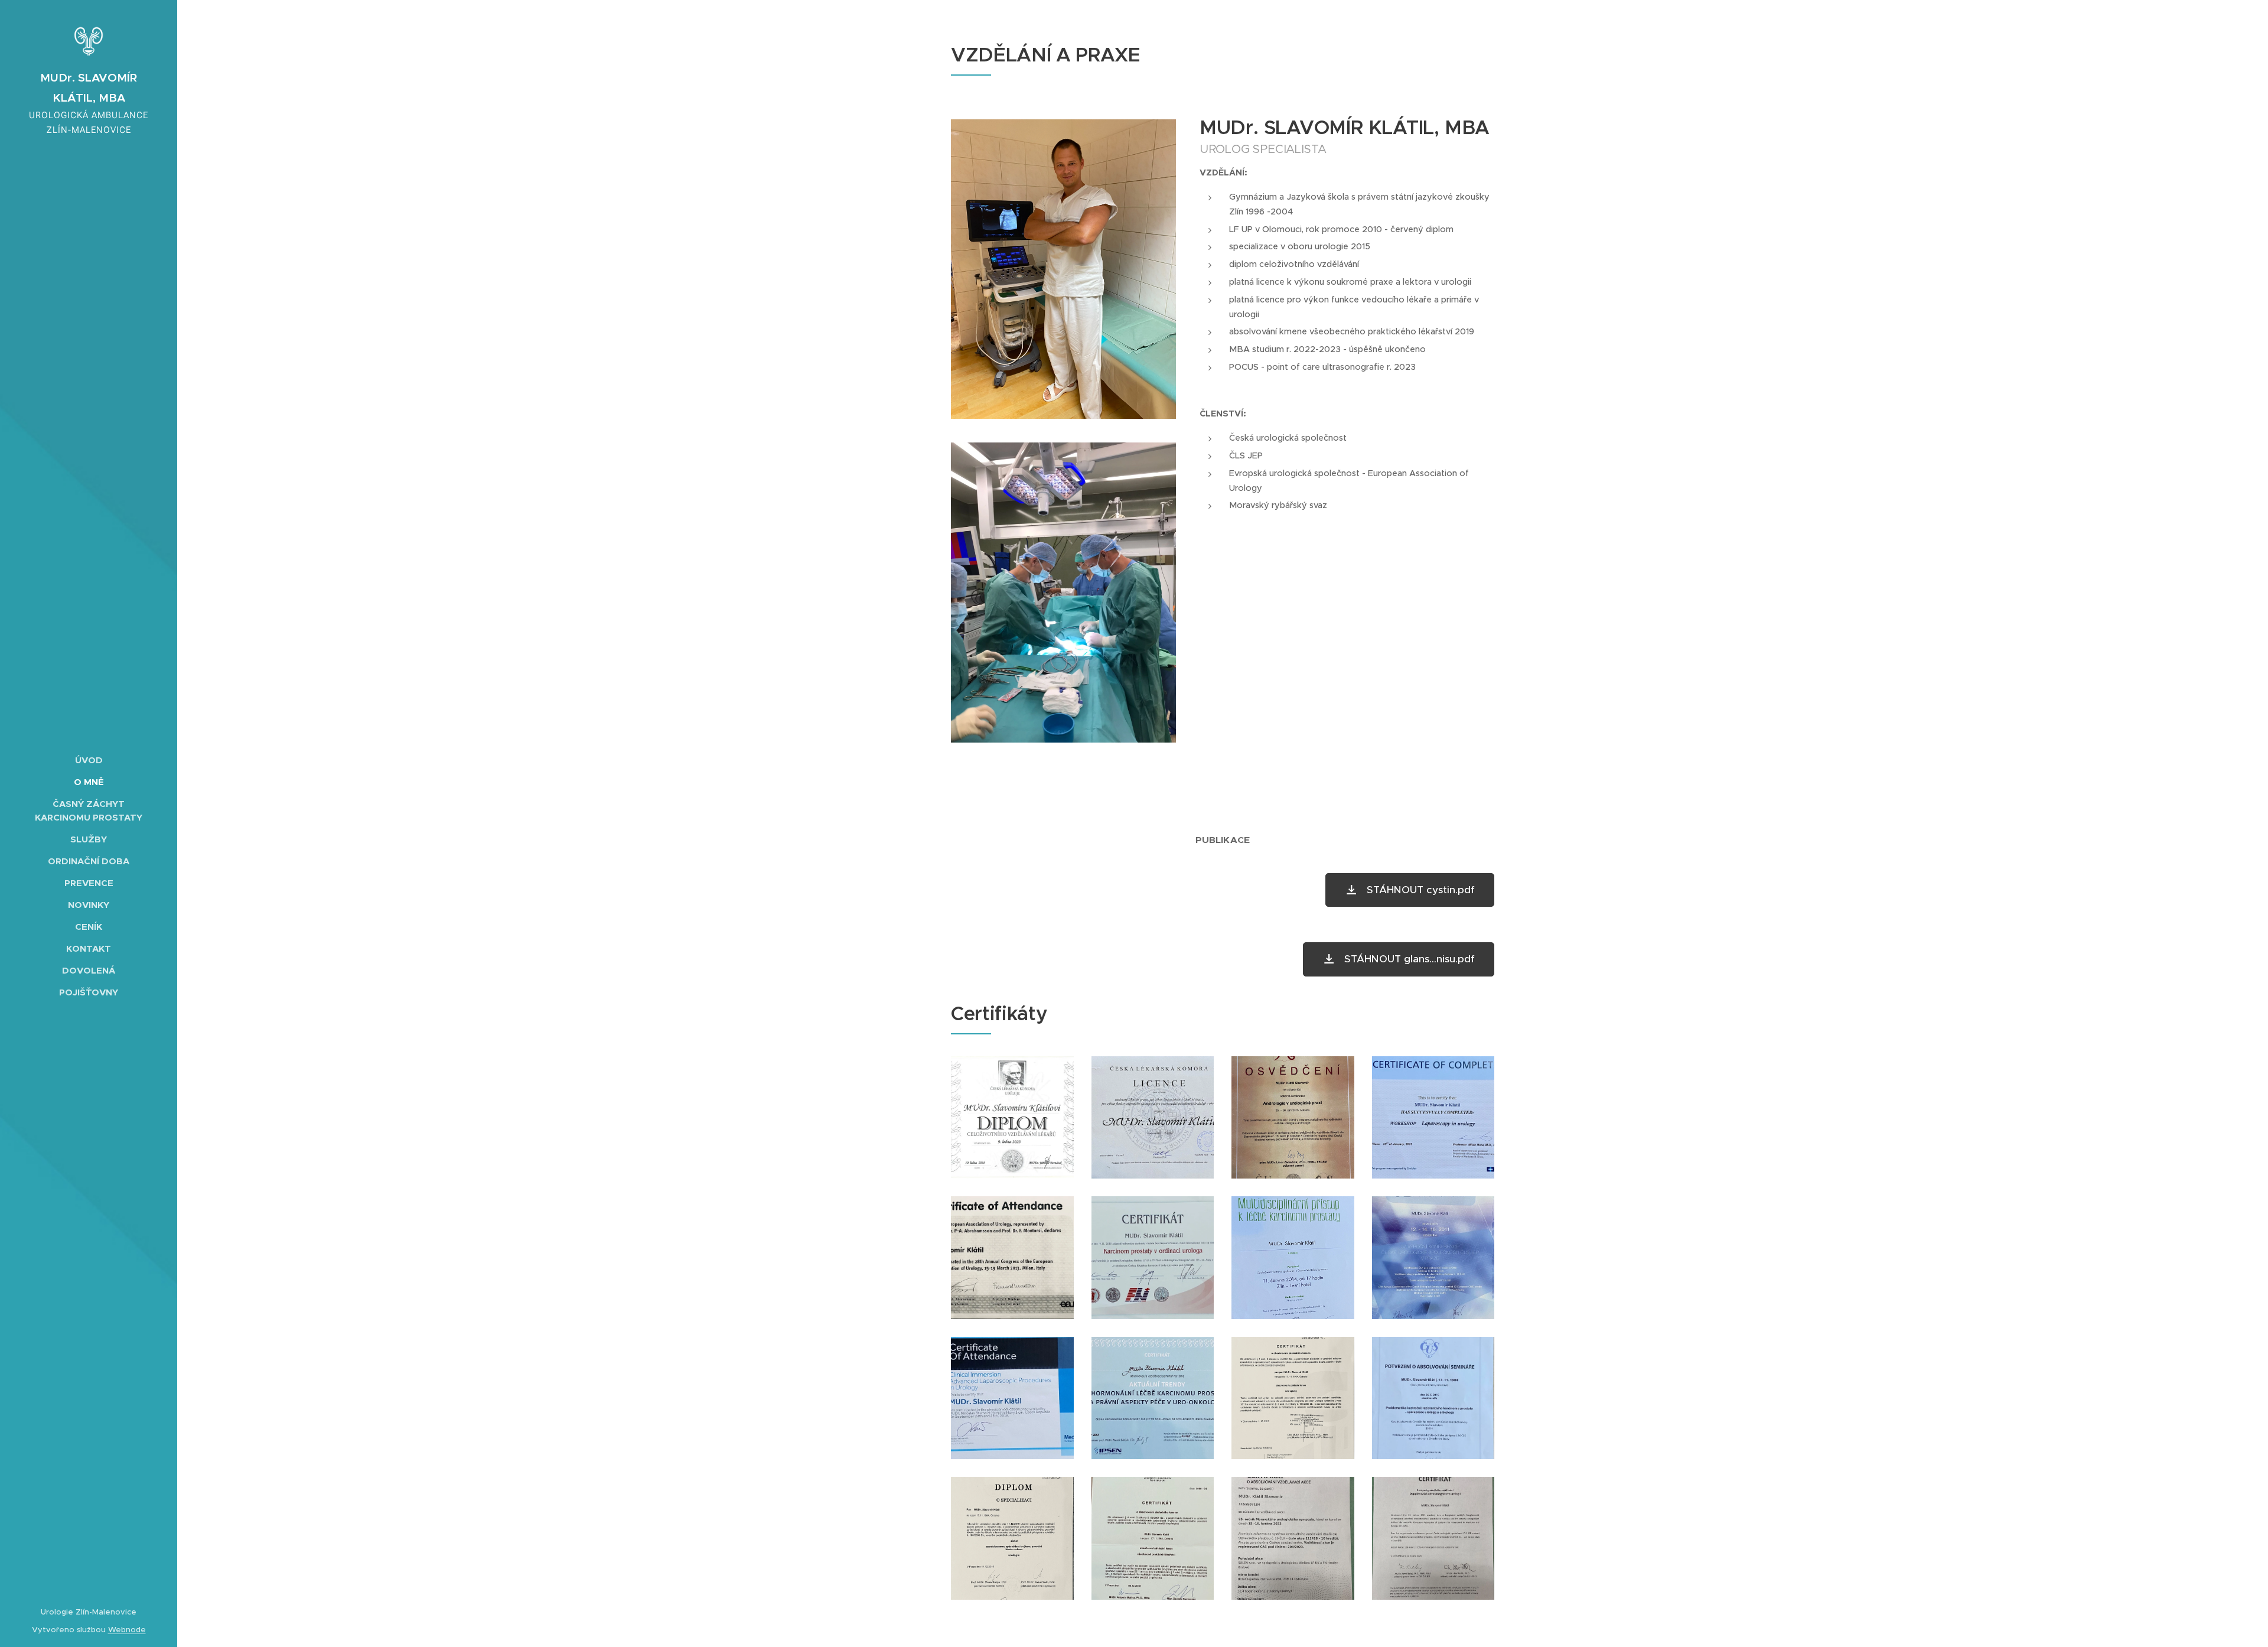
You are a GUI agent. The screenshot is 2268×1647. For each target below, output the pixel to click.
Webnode (127, 1630)
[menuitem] (89, 760)
